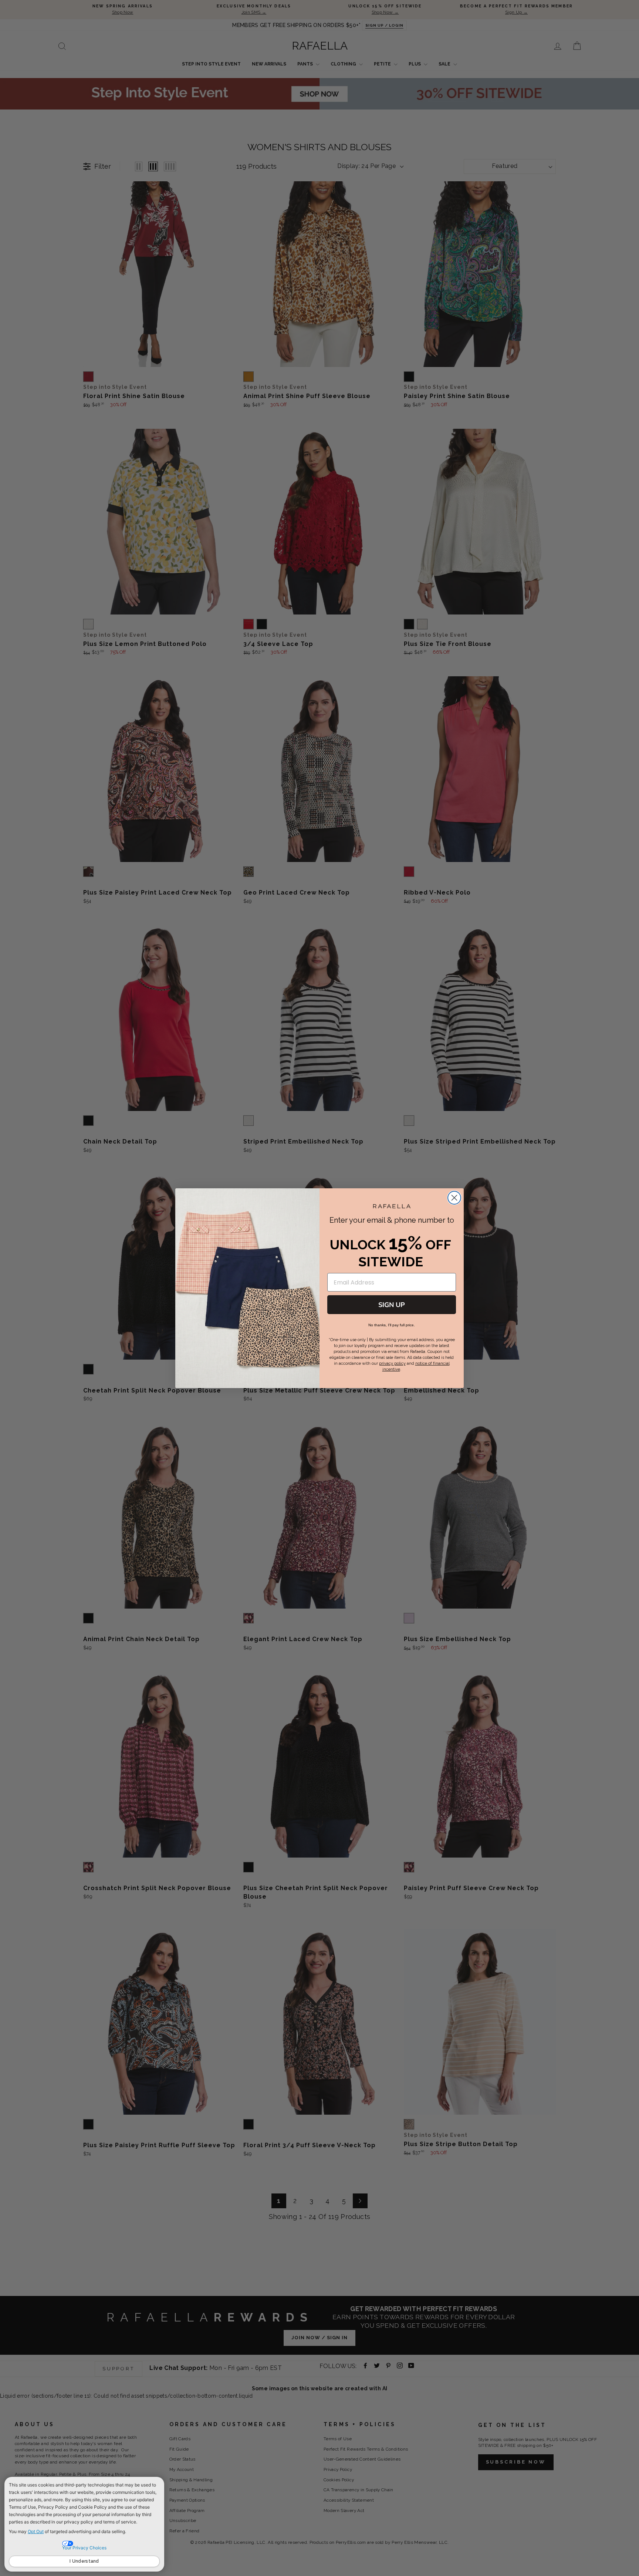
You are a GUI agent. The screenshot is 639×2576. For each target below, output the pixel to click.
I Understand (84, 2561)
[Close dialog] (454, 1198)
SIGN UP (392, 1305)
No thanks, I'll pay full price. (392, 1325)
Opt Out (36, 2531)
